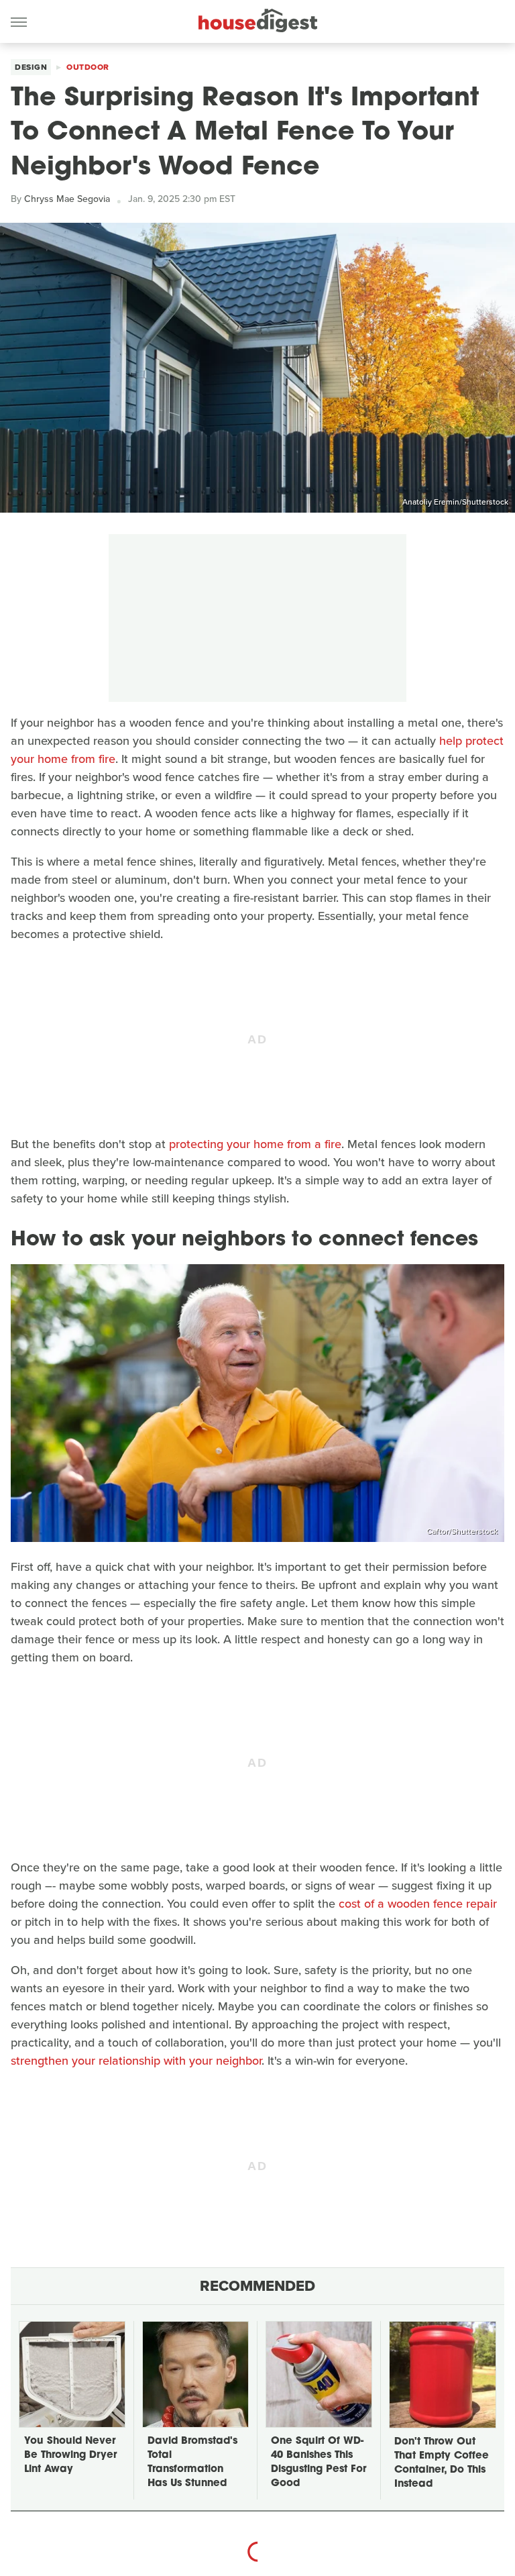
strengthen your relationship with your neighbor (136, 2061)
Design (31, 67)
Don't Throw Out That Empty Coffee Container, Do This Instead (442, 2463)
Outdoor (88, 67)
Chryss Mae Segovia (67, 199)
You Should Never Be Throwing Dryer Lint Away (70, 2456)
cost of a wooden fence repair (418, 1904)
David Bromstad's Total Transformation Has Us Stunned (192, 2463)
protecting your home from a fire (255, 1144)
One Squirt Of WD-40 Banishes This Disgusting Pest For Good (319, 2463)
